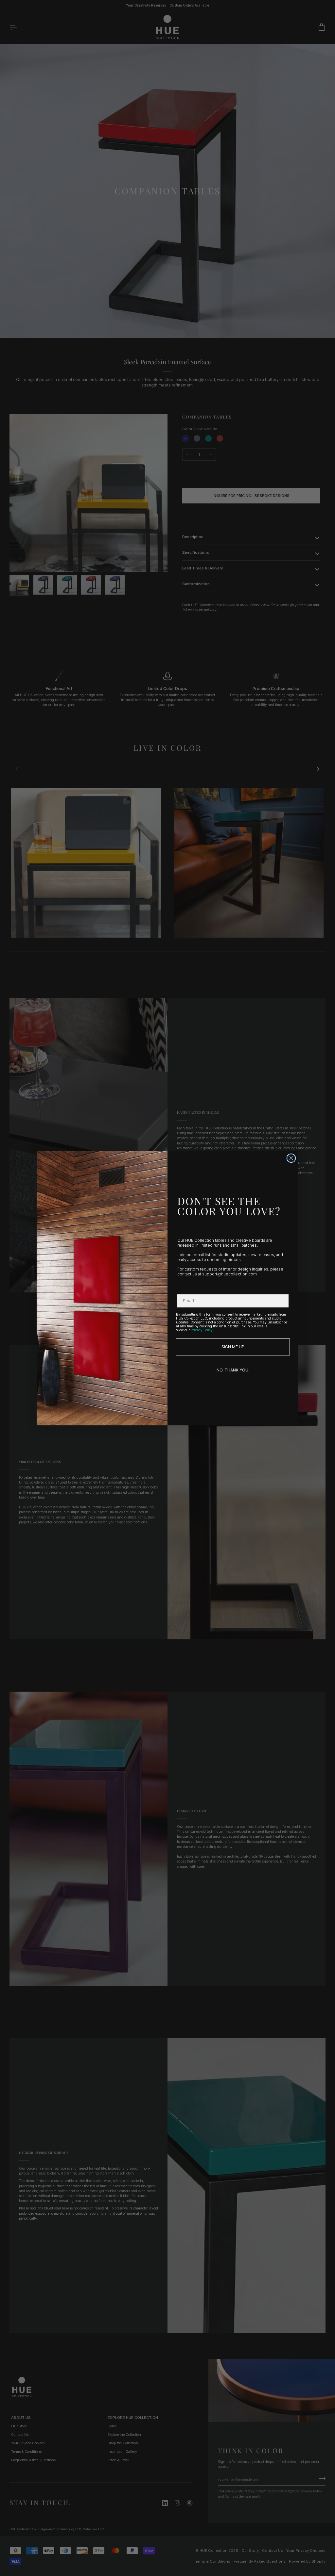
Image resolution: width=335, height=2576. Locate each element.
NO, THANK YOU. (233, 1370)
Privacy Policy (202, 1330)
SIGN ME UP (233, 1347)
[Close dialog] (291, 1158)
